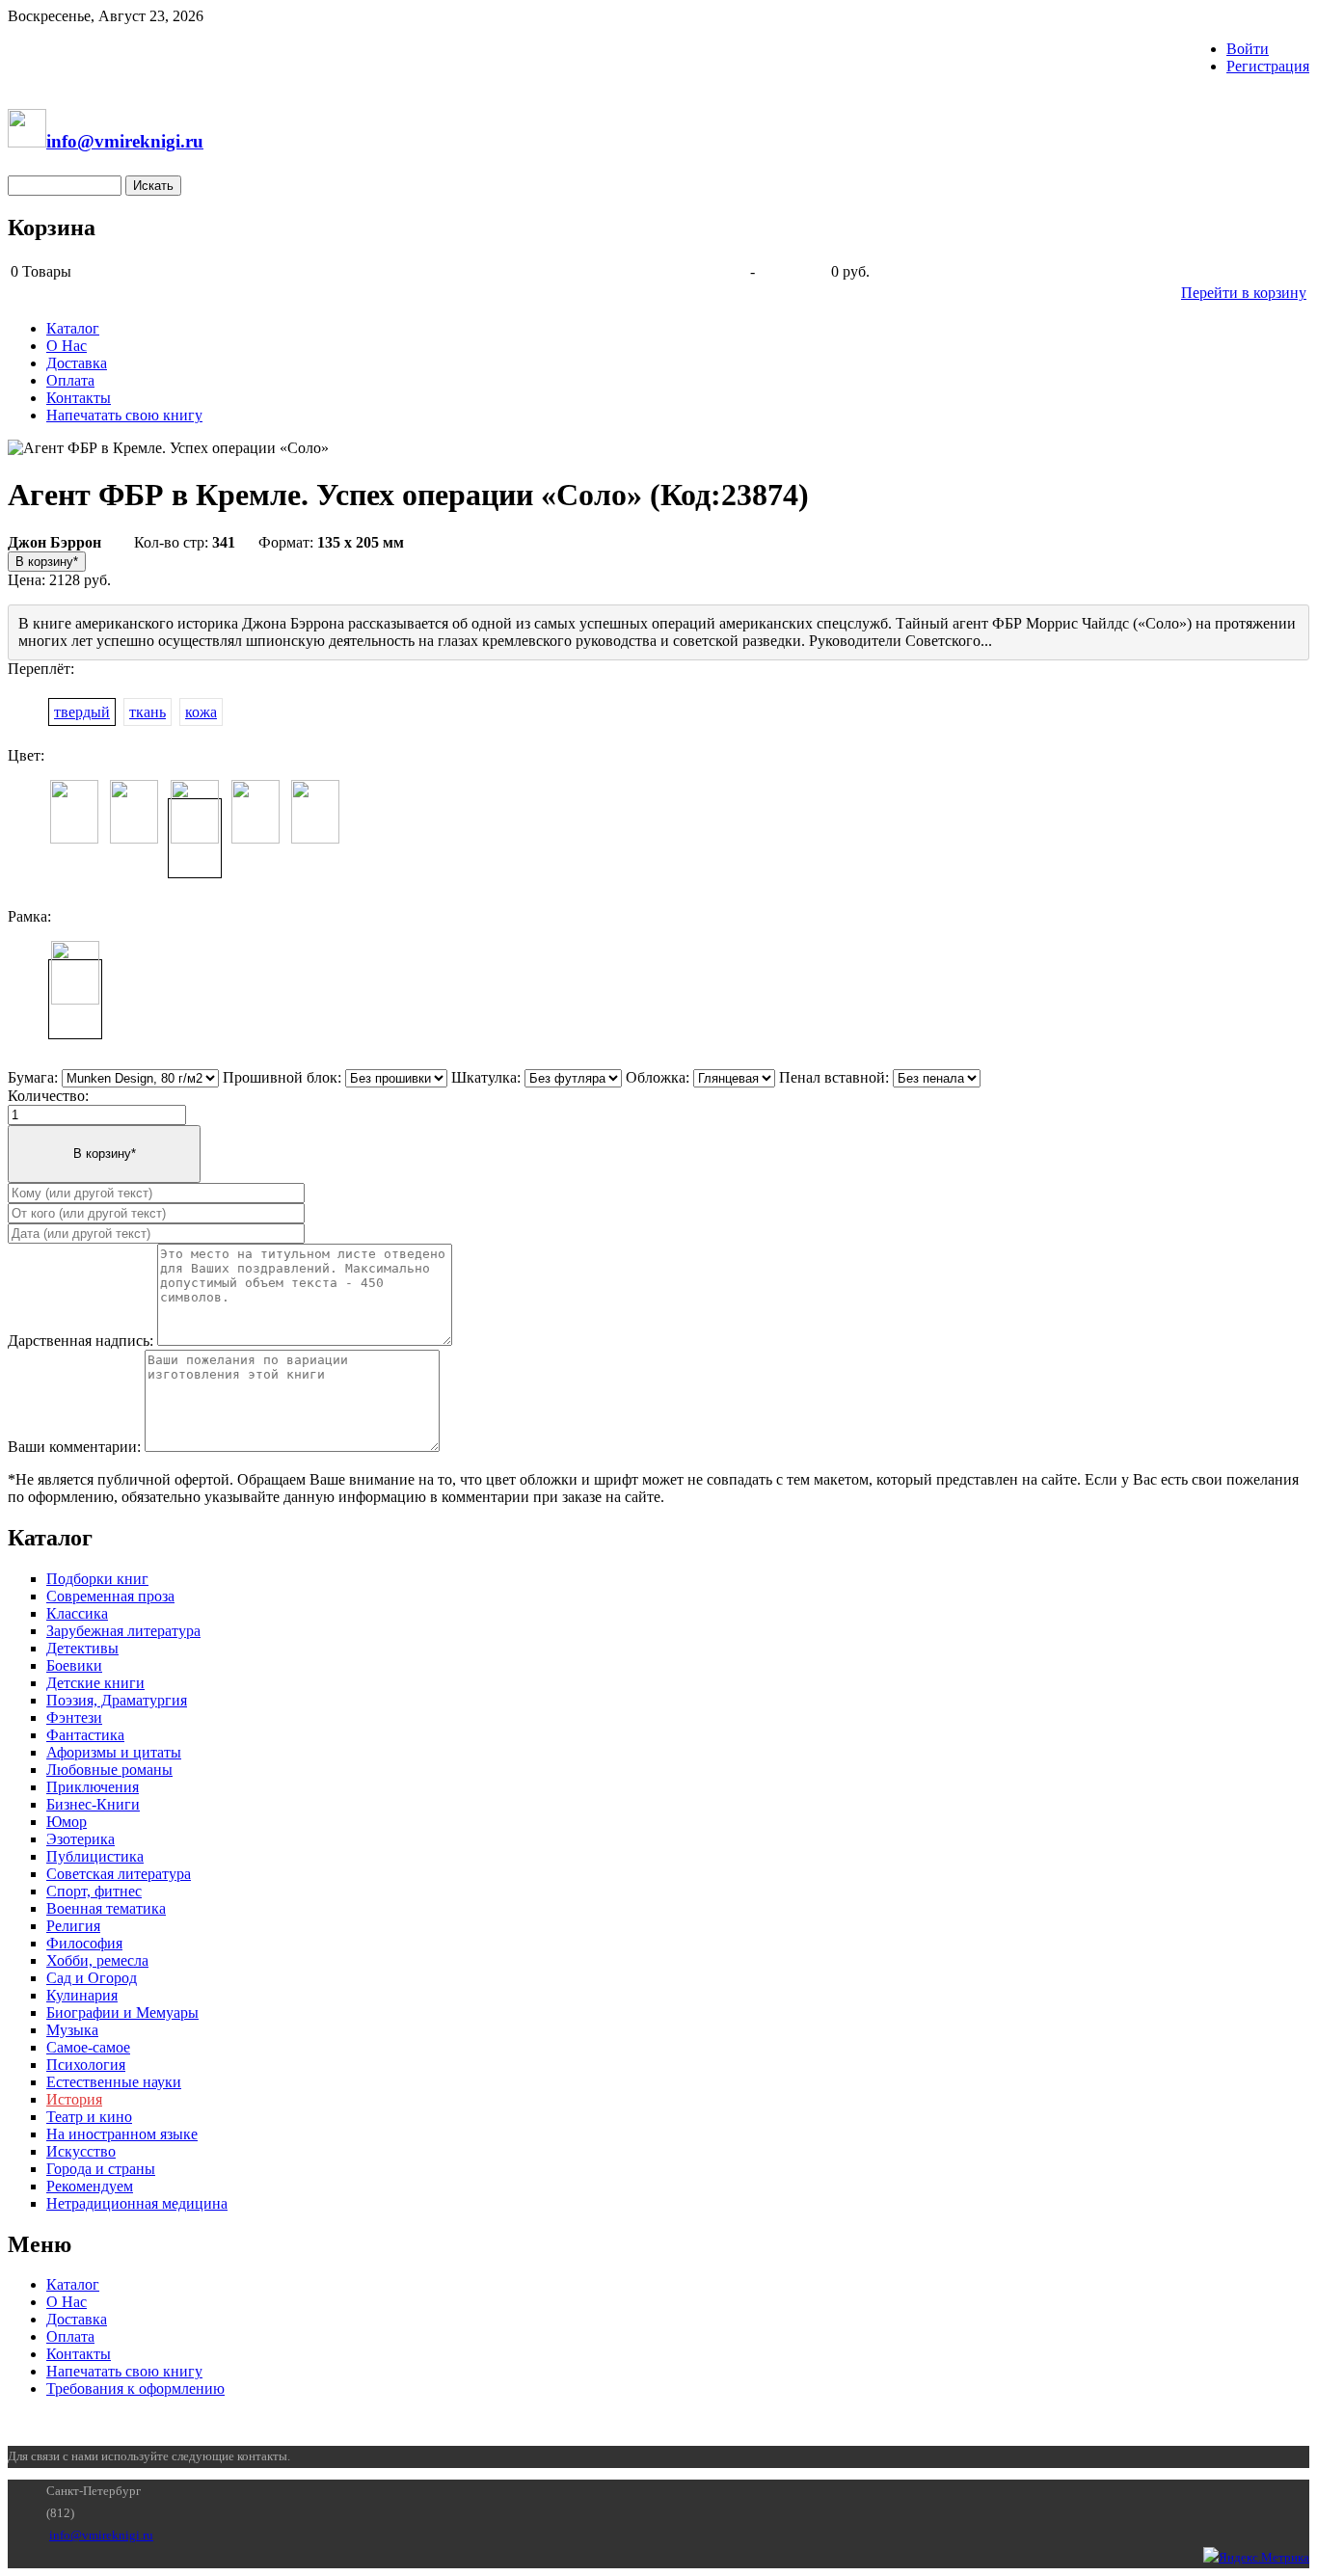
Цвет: (26, 755)
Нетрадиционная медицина (137, 2203)
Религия (73, 1926)
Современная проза (110, 1596)
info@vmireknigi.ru (101, 2535)
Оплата (70, 380)
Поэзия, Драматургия (117, 1700)
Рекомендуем (90, 2186)
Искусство (81, 2151)
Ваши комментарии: (74, 1447)
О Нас (67, 346)
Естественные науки (114, 2082)
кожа (201, 712)
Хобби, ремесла (97, 1960)
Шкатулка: (486, 1077)
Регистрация (1268, 66)
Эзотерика (81, 1839)
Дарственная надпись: (81, 1341)
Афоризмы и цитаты (114, 1752)
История (74, 2099)
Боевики (74, 1665)
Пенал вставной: (834, 1077)
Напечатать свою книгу (124, 415)
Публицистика (95, 1856)
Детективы (82, 1648)
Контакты (79, 398)
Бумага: (33, 1077)
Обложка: (658, 1077)
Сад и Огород (92, 1978)
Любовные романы (109, 1770)
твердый (82, 712)
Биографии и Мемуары (122, 2012)
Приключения (93, 1787)
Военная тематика (106, 1908)
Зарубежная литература (123, 1631)
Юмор (67, 1822)
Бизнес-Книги (93, 1804)
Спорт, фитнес (94, 1891)
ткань (148, 712)
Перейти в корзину (1244, 293)
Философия (84, 1943)
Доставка (77, 363)
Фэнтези (74, 1717)
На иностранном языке (122, 2134)
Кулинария (82, 1995)
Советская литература (119, 1874)
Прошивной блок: (282, 1077)
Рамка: (29, 916)
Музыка (72, 2030)
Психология (86, 2065)
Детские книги (95, 1683)
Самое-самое (88, 2047)
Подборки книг (97, 1579)
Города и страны (101, 2169)
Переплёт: (41, 669)
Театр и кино (89, 2117)
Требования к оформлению (135, 2388)
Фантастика (85, 1735)
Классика (77, 1613)
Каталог (73, 328)
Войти (1248, 49)
